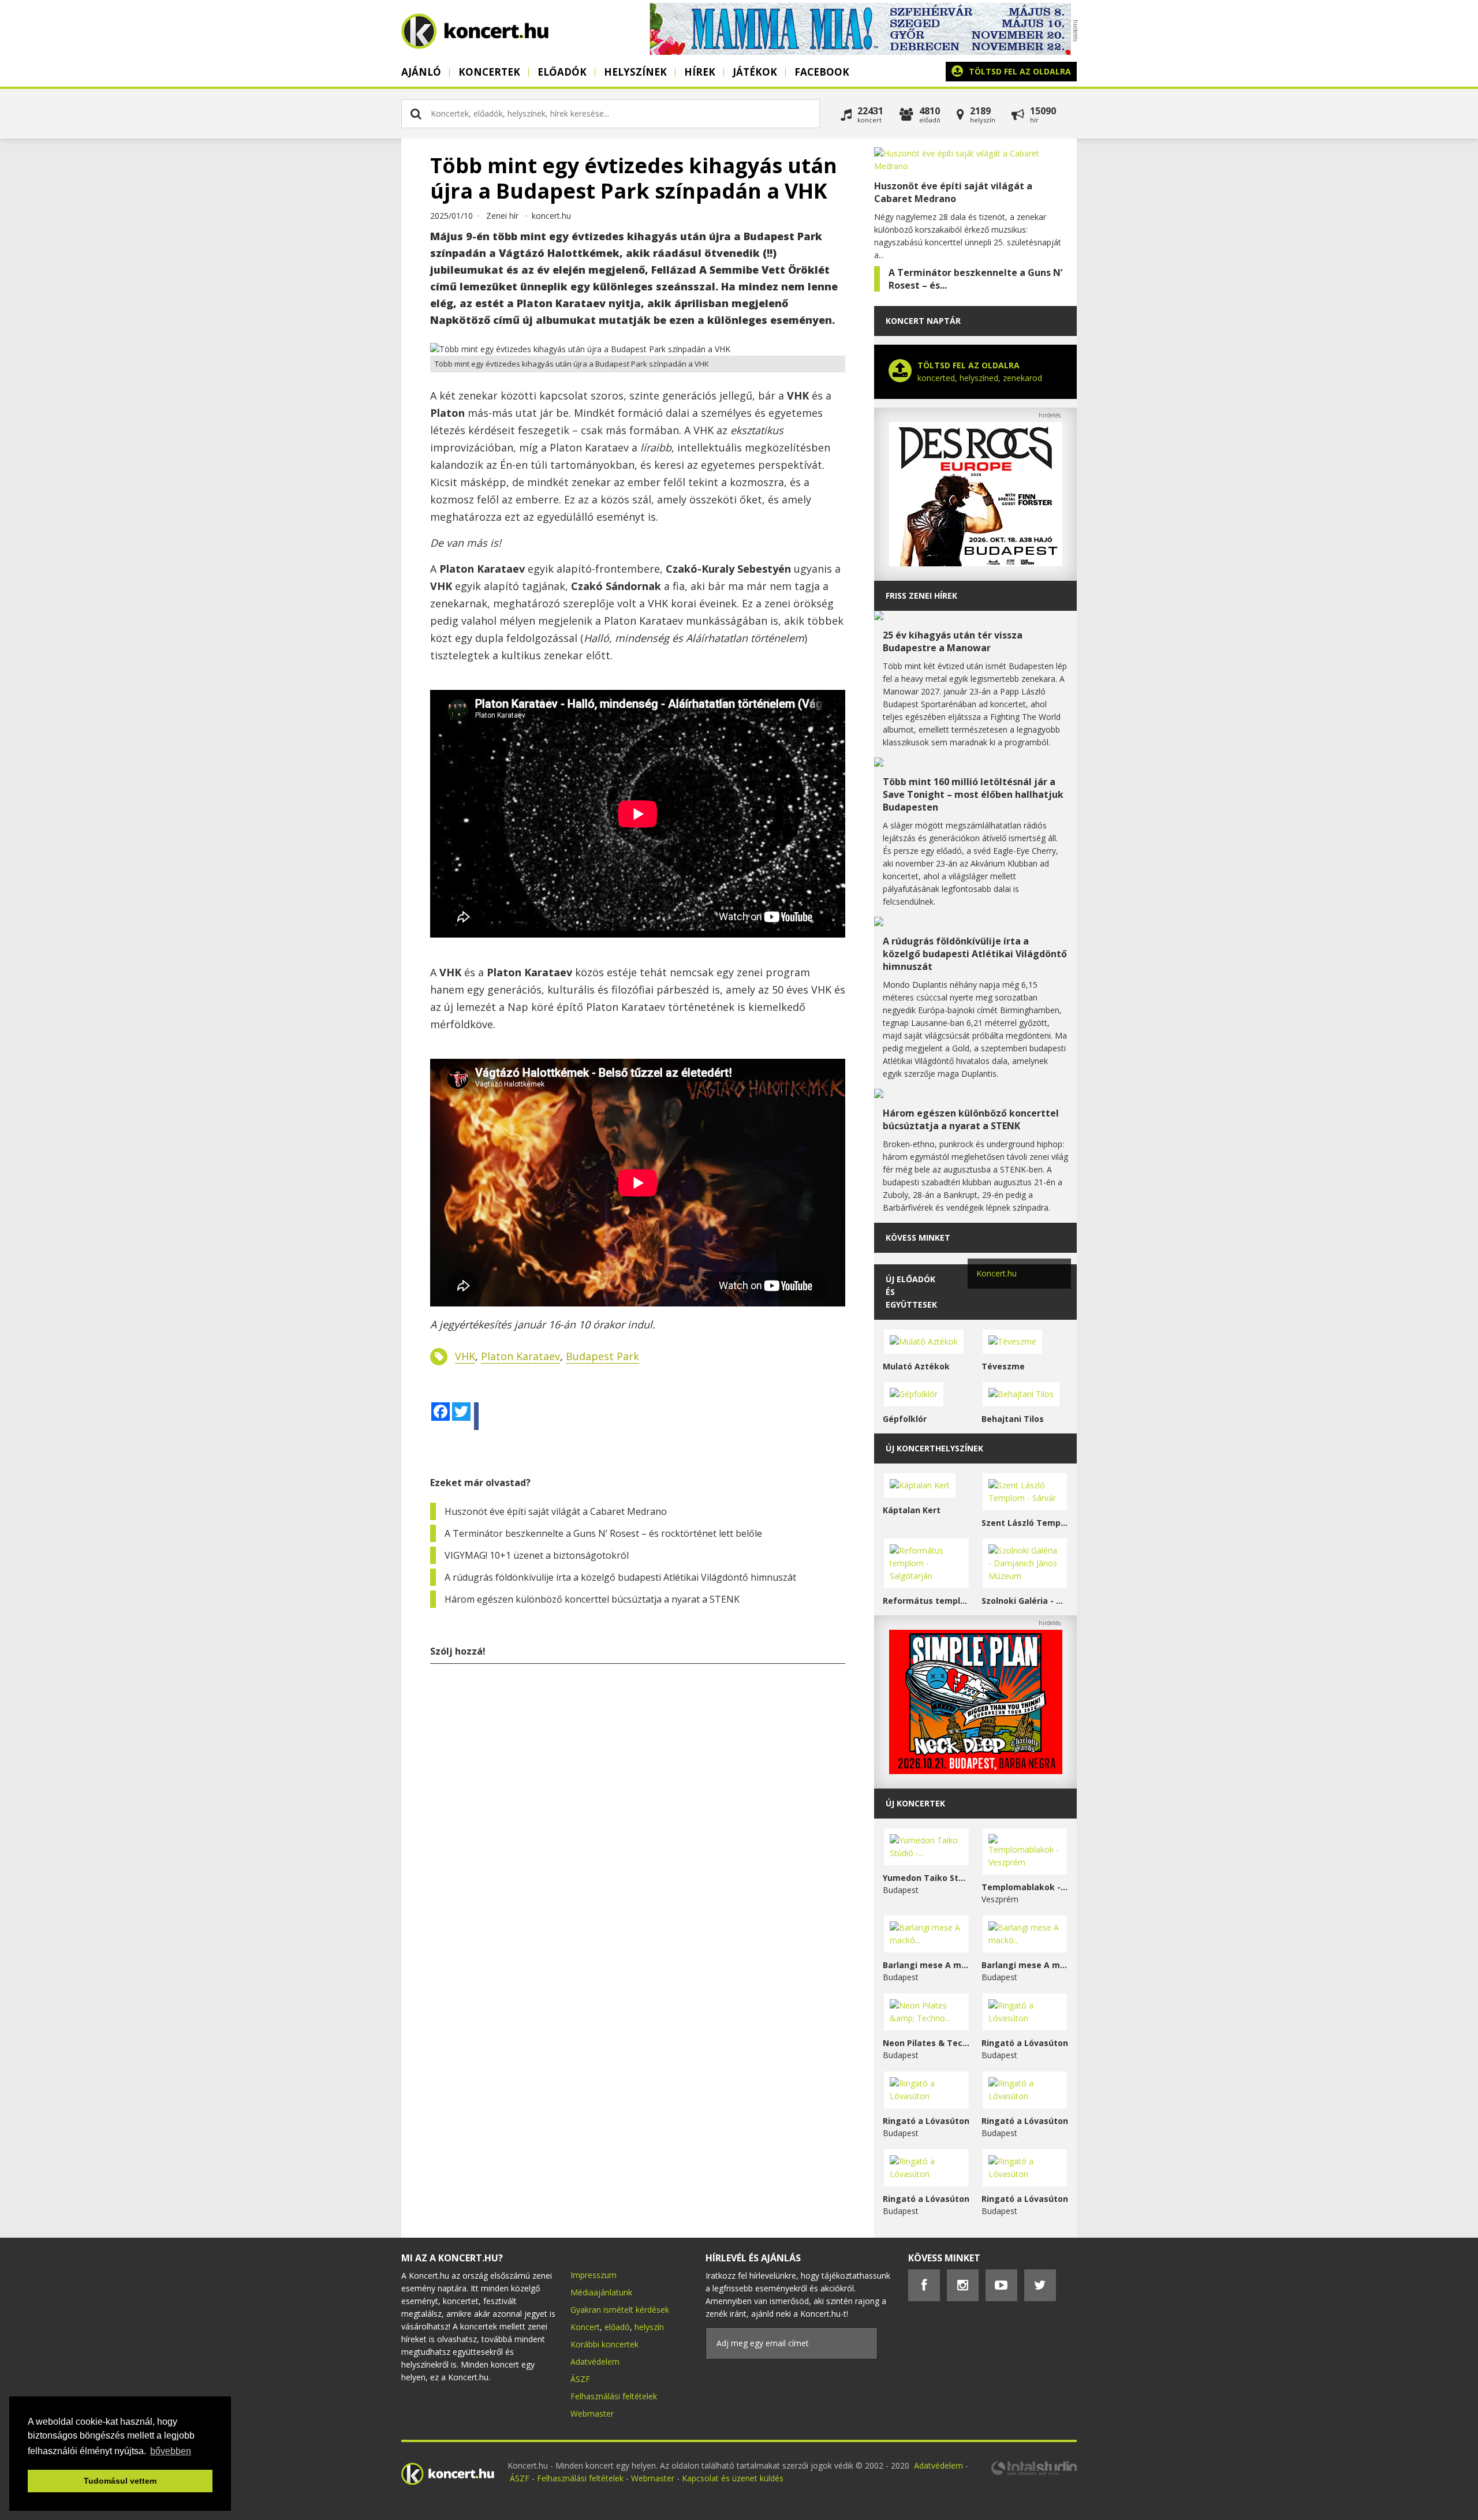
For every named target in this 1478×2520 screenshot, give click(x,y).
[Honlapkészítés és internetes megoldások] (1033, 2474)
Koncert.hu (996, 1273)
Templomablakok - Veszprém (1025, 1887)
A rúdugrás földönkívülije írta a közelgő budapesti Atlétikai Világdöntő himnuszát (620, 1577)
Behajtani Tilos (1013, 1419)
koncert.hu (551, 216)
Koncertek (489, 72)
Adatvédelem (595, 2362)
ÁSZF (580, 2379)
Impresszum (594, 2275)
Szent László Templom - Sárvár (1025, 1523)
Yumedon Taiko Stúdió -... (926, 1878)
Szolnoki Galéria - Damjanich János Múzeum (1025, 1601)
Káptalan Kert (912, 1510)
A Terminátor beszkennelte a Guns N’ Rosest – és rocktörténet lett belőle (603, 1533)
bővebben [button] (171, 2451)
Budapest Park (602, 1356)
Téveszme (1003, 1366)
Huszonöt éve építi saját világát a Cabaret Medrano (556, 1511)
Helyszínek (635, 72)
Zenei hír (502, 216)
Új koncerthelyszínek (934, 1448)
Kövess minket (918, 1237)
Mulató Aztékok (916, 1366)
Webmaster (592, 2413)
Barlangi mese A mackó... (926, 1965)
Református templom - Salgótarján (926, 1601)
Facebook (822, 72)
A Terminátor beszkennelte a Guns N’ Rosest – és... (975, 279)
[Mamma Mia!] (860, 52)
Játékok (755, 72)
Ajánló (421, 72)
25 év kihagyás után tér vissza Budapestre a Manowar (953, 641)
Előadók (562, 72)
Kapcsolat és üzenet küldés (733, 2478)
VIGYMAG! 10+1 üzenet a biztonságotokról (537, 1555)
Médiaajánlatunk (601, 2292)
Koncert (585, 2327)
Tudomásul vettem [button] (120, 2481)
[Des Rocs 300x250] (976, 563)
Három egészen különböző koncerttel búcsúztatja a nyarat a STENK (592, 1599)
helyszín (649, 2327)
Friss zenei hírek (921, 596)
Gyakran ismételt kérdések (620, 2310)
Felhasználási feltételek (614, 2396)
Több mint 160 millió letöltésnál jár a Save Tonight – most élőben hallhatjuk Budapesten (973, 794)
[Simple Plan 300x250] (976, 1771)
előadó (617, 2327)
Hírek (700, 72)
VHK (465, 1356)
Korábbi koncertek (604, 2344)
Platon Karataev (520, 1356)
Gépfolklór (905, 1419)
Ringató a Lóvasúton (1025, 2043)
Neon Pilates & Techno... (926, 2043)
